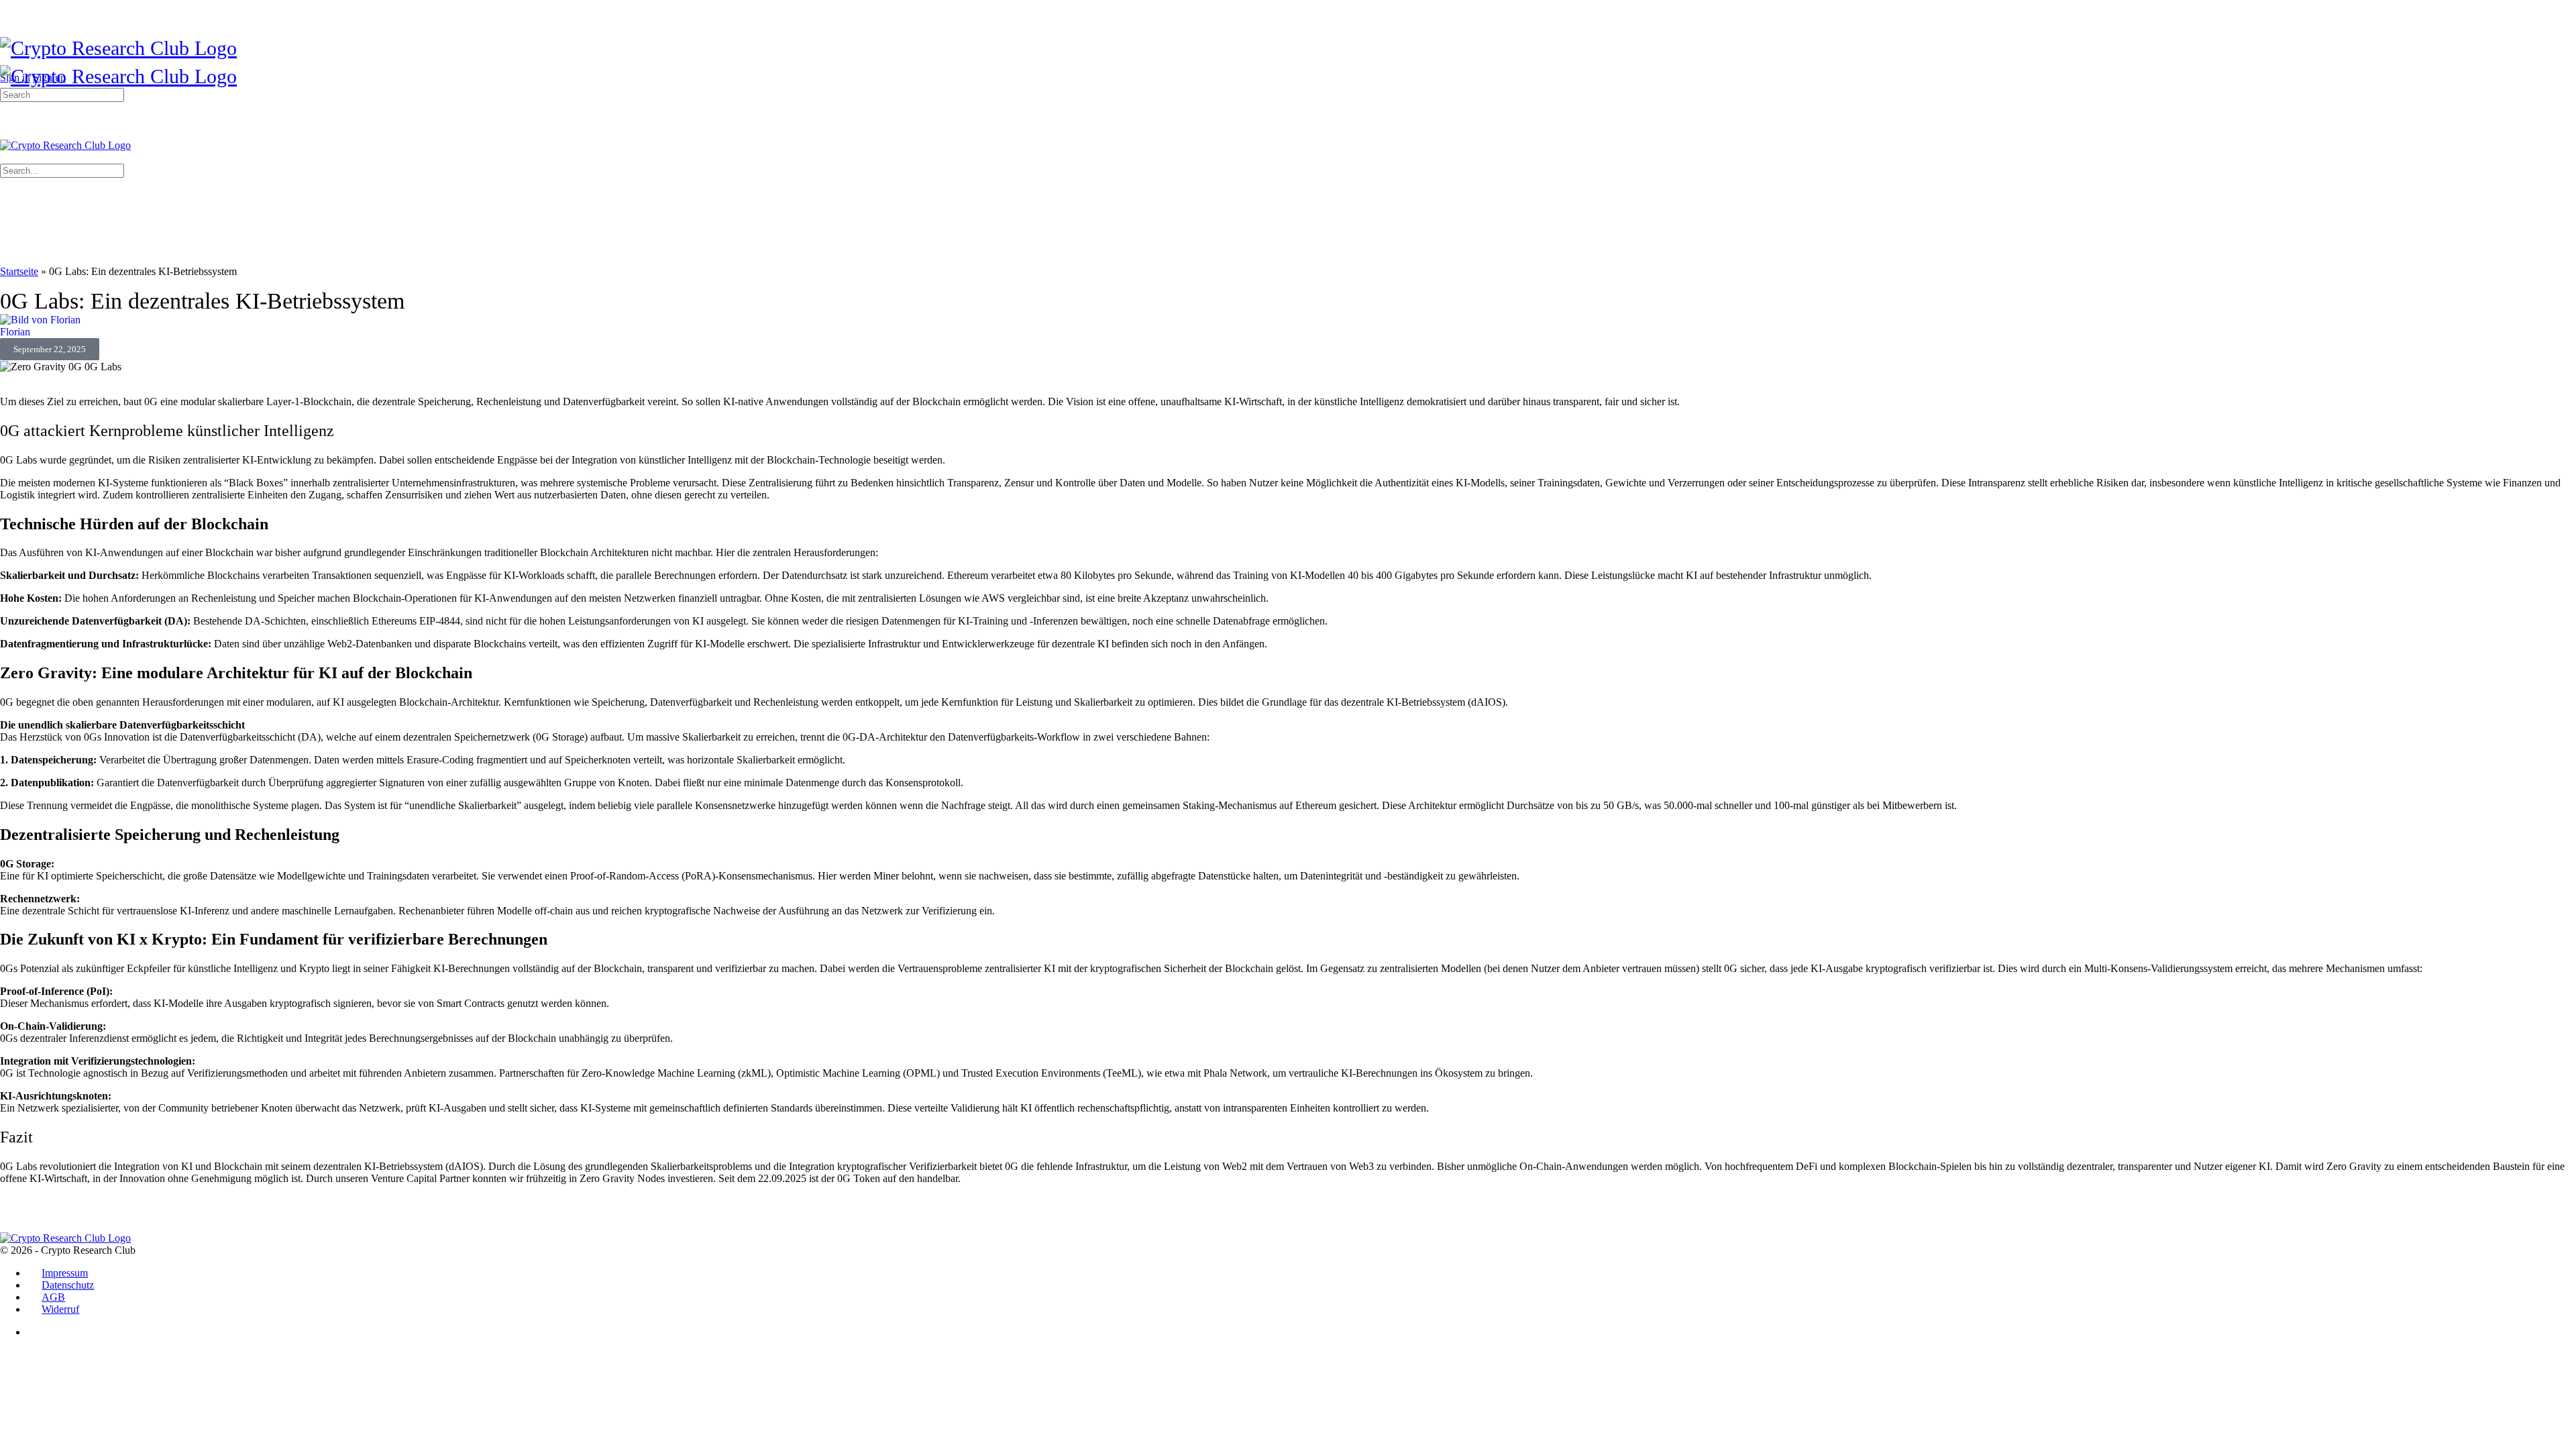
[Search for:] (62, 94)
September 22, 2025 (50, 349)
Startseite (19, 271)
